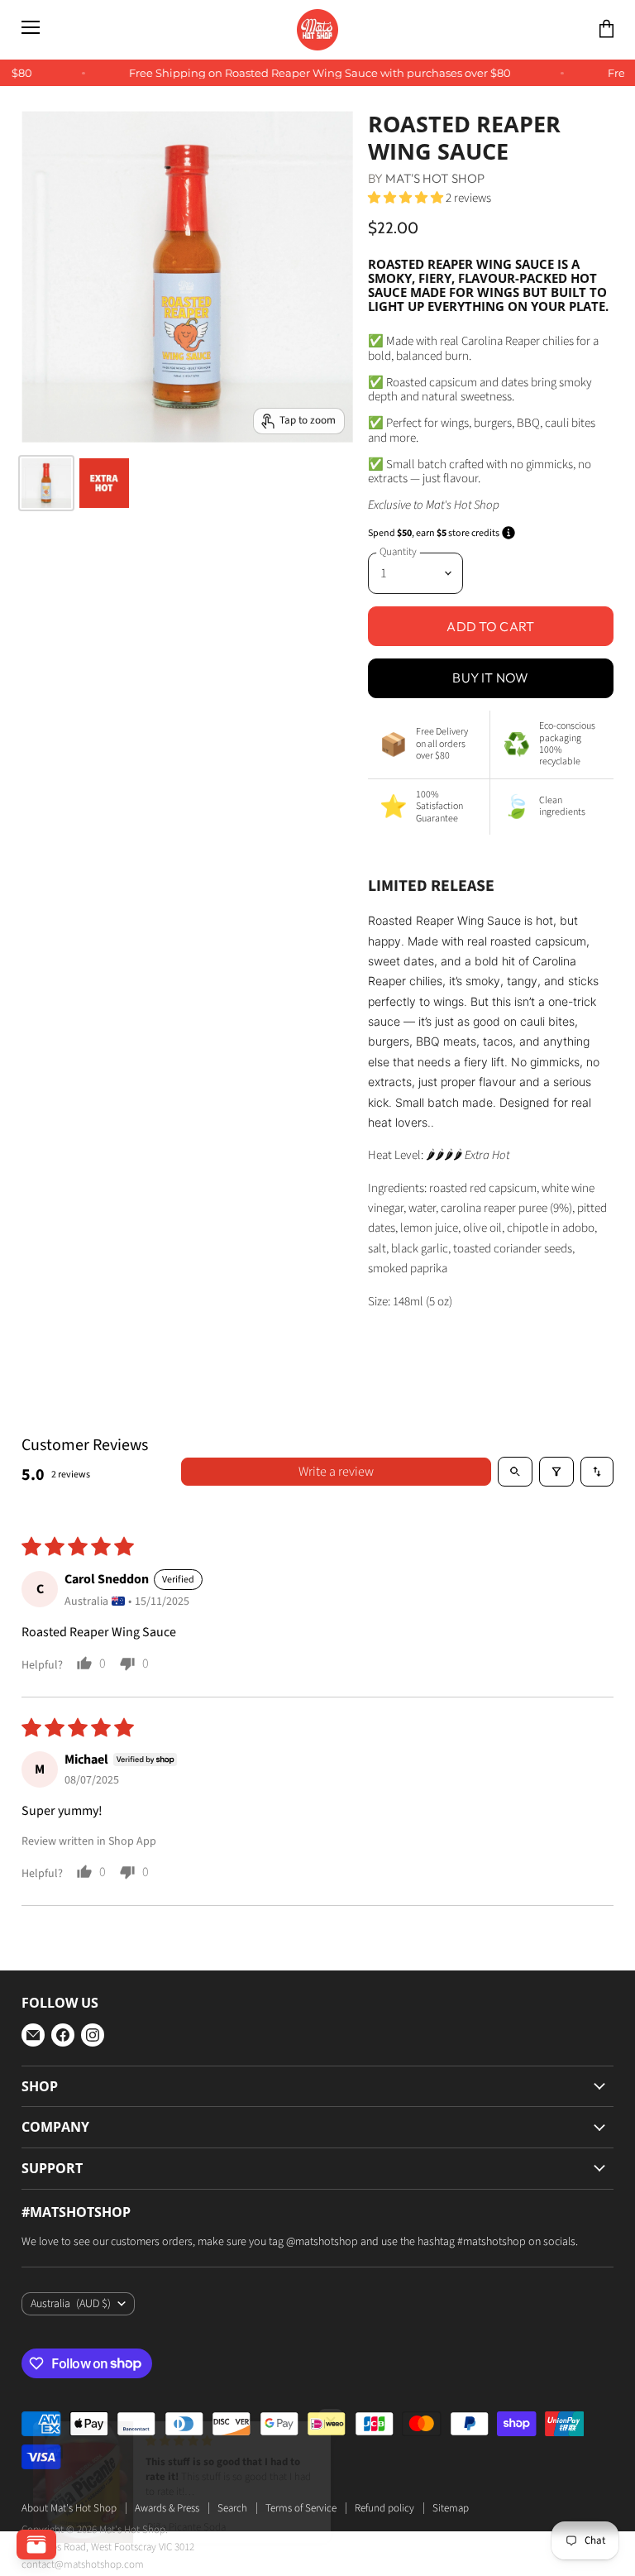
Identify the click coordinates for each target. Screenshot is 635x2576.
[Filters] (556, 1472)
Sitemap (451, 2508)
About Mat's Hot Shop (69, 2508)
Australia (71, 2304)
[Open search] (515, 1472)
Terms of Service (301, 2508)
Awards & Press (167, 2508)
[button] (407, 198)
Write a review (336, 1472)
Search (232, 2508)
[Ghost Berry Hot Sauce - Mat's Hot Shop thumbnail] (104, 483)
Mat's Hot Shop (435, 178)
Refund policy (384, 2508)
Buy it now (490, 678)
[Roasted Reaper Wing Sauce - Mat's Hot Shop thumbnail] (46, 483)
